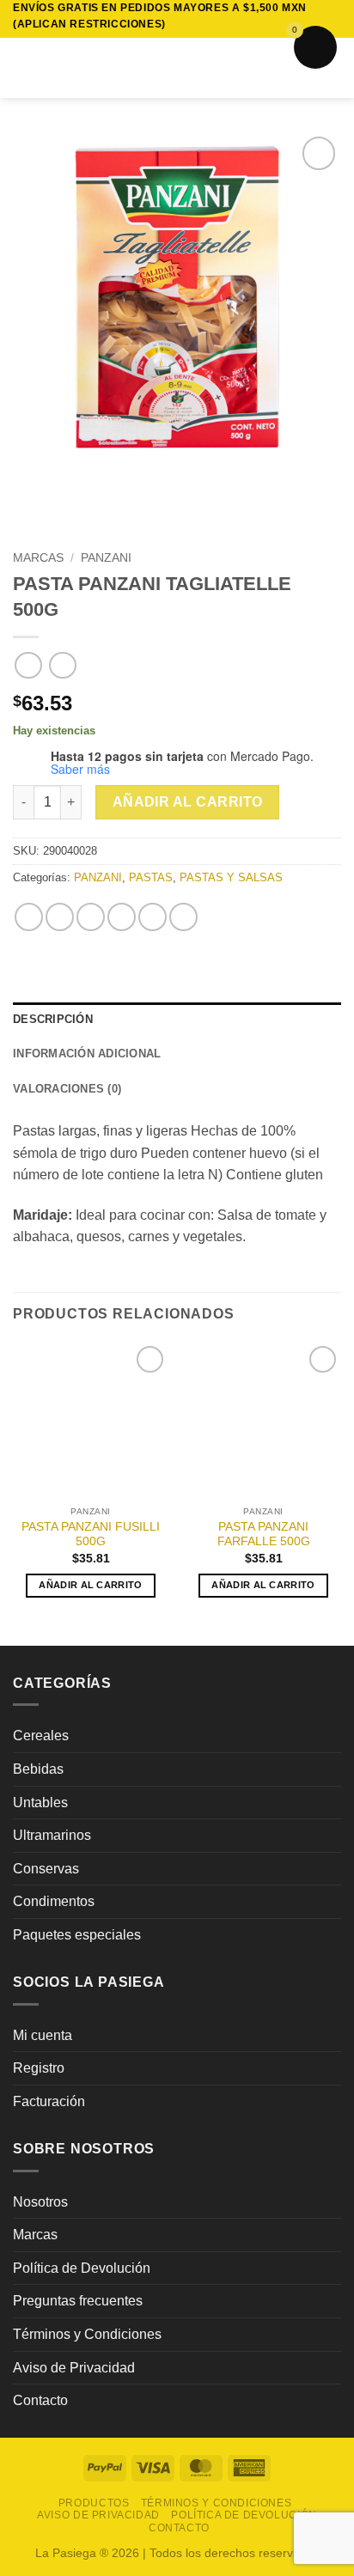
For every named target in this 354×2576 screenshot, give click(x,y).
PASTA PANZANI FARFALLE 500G (264, 1535)
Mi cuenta (43, 2035)
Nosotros (40, 2202)
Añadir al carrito (188, 802)
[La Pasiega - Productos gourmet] (177, 68)
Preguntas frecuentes (78, 2301)
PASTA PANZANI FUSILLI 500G (91, 1535)
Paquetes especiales (77, 1935)
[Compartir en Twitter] (91, 917)
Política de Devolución (82, 2268)
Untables (40, 1803)
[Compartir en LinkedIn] (183, 917)
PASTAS (151, 877)
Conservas (46, 1869)
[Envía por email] (122, 917)
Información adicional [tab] (87, 1054)
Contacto (40, 2400)
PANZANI (106, 558)
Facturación (49, 2101)
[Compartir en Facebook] (60, 917)
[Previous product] (62, 665)
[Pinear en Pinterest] (153, 917)
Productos (94, 2503)
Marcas (35, 2235)
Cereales (41, 1736)
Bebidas (38, 1769)
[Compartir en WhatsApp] (29, 917)
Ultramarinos (52, 1835)
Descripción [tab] (53, 1019)
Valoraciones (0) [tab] (67, 1089)
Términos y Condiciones (87, 2334)
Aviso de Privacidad (74, 2368)
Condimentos (54, 1901)
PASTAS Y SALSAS (231, 877)
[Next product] (28, 665)
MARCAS (38, 558)
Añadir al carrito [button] (91, 1585)
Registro (39, 2068)
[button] (23, 68)
